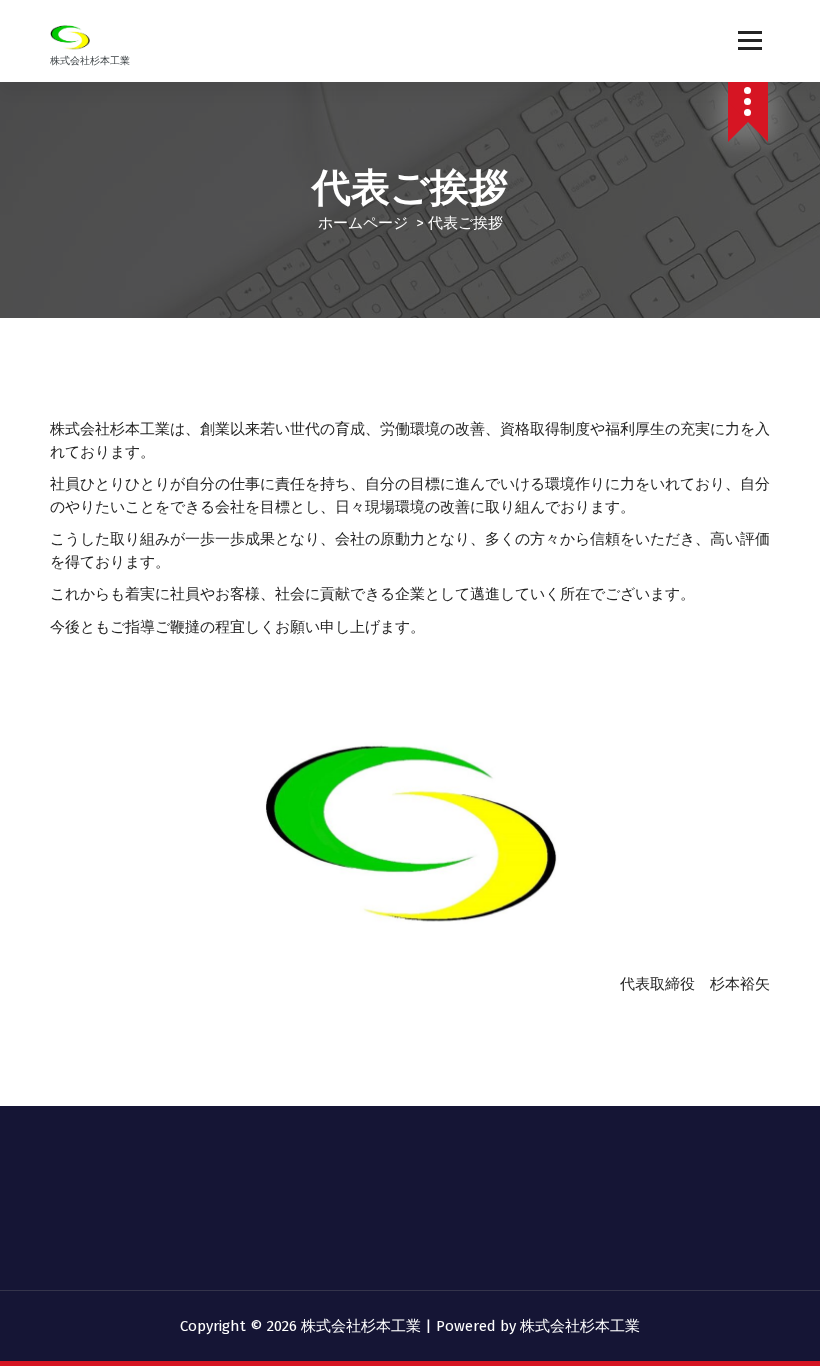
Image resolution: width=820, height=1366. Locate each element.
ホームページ (363, 223)
